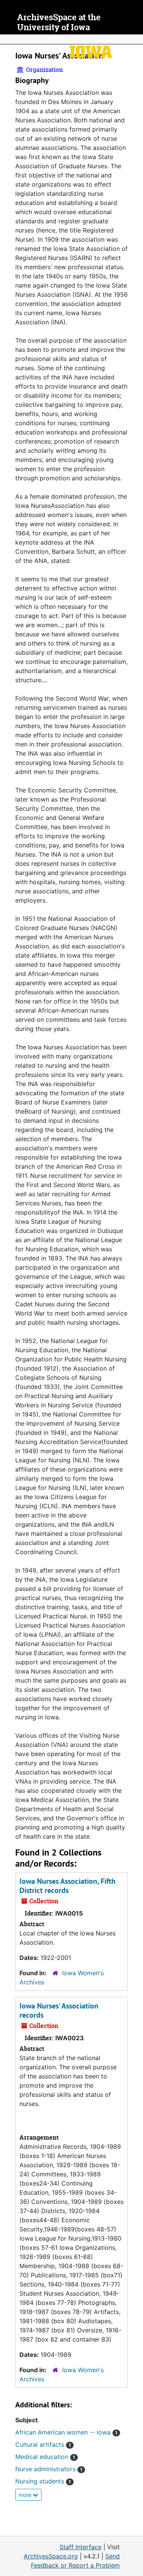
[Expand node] (135, 39)
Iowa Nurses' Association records (59, 2010)
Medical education (45, 2457)
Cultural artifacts (43, 2444)
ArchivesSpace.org (51, 2556)
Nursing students (43, 2481)
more (26, 2495)
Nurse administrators (49, 2469)
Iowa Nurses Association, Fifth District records (67, 1886)
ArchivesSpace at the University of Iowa (59, 22)
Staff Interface (80, 2547)
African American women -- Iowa (66, 2432)
